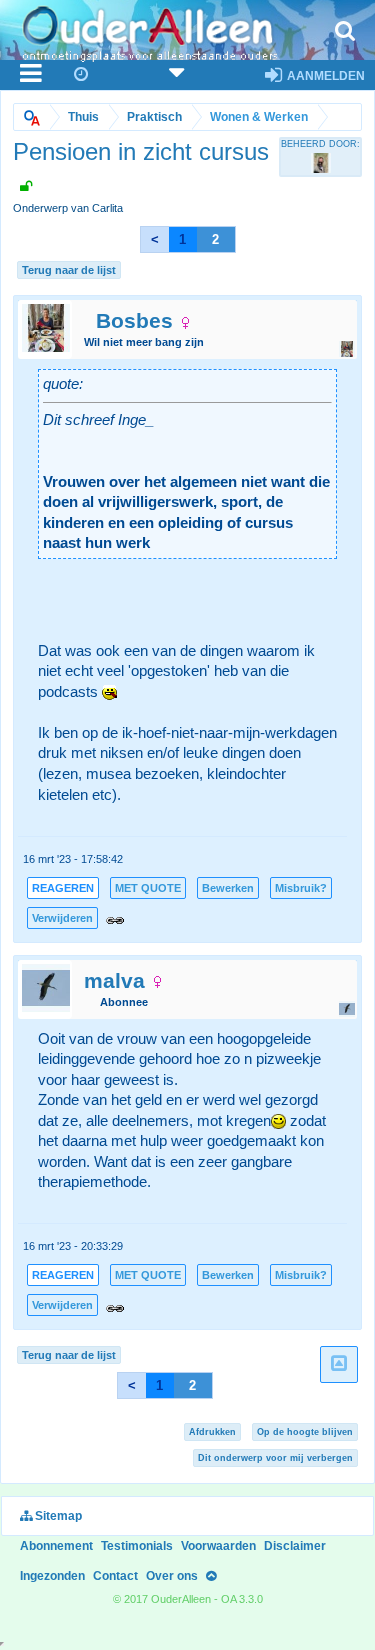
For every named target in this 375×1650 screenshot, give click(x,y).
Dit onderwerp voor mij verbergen (275, 1458)
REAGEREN (63, 888)
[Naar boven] (211, 1576)
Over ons (172, 1576)
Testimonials (137, 1546)
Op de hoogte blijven (305, 1432)
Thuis (83, 117)
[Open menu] (32, 75)
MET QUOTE (148, 888)
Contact (115, 1576)
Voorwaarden (218, 1546)
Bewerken (228, 888)
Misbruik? (301, 888)
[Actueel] (82, 75)
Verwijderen (62, 918)
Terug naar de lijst (69, 270)
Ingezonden (52, 1576)
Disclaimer (295, 1546)
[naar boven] (339, 1364)
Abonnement (56, 1546)
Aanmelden (324, 76)
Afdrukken (212, 1432)
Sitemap (57, 1516)
